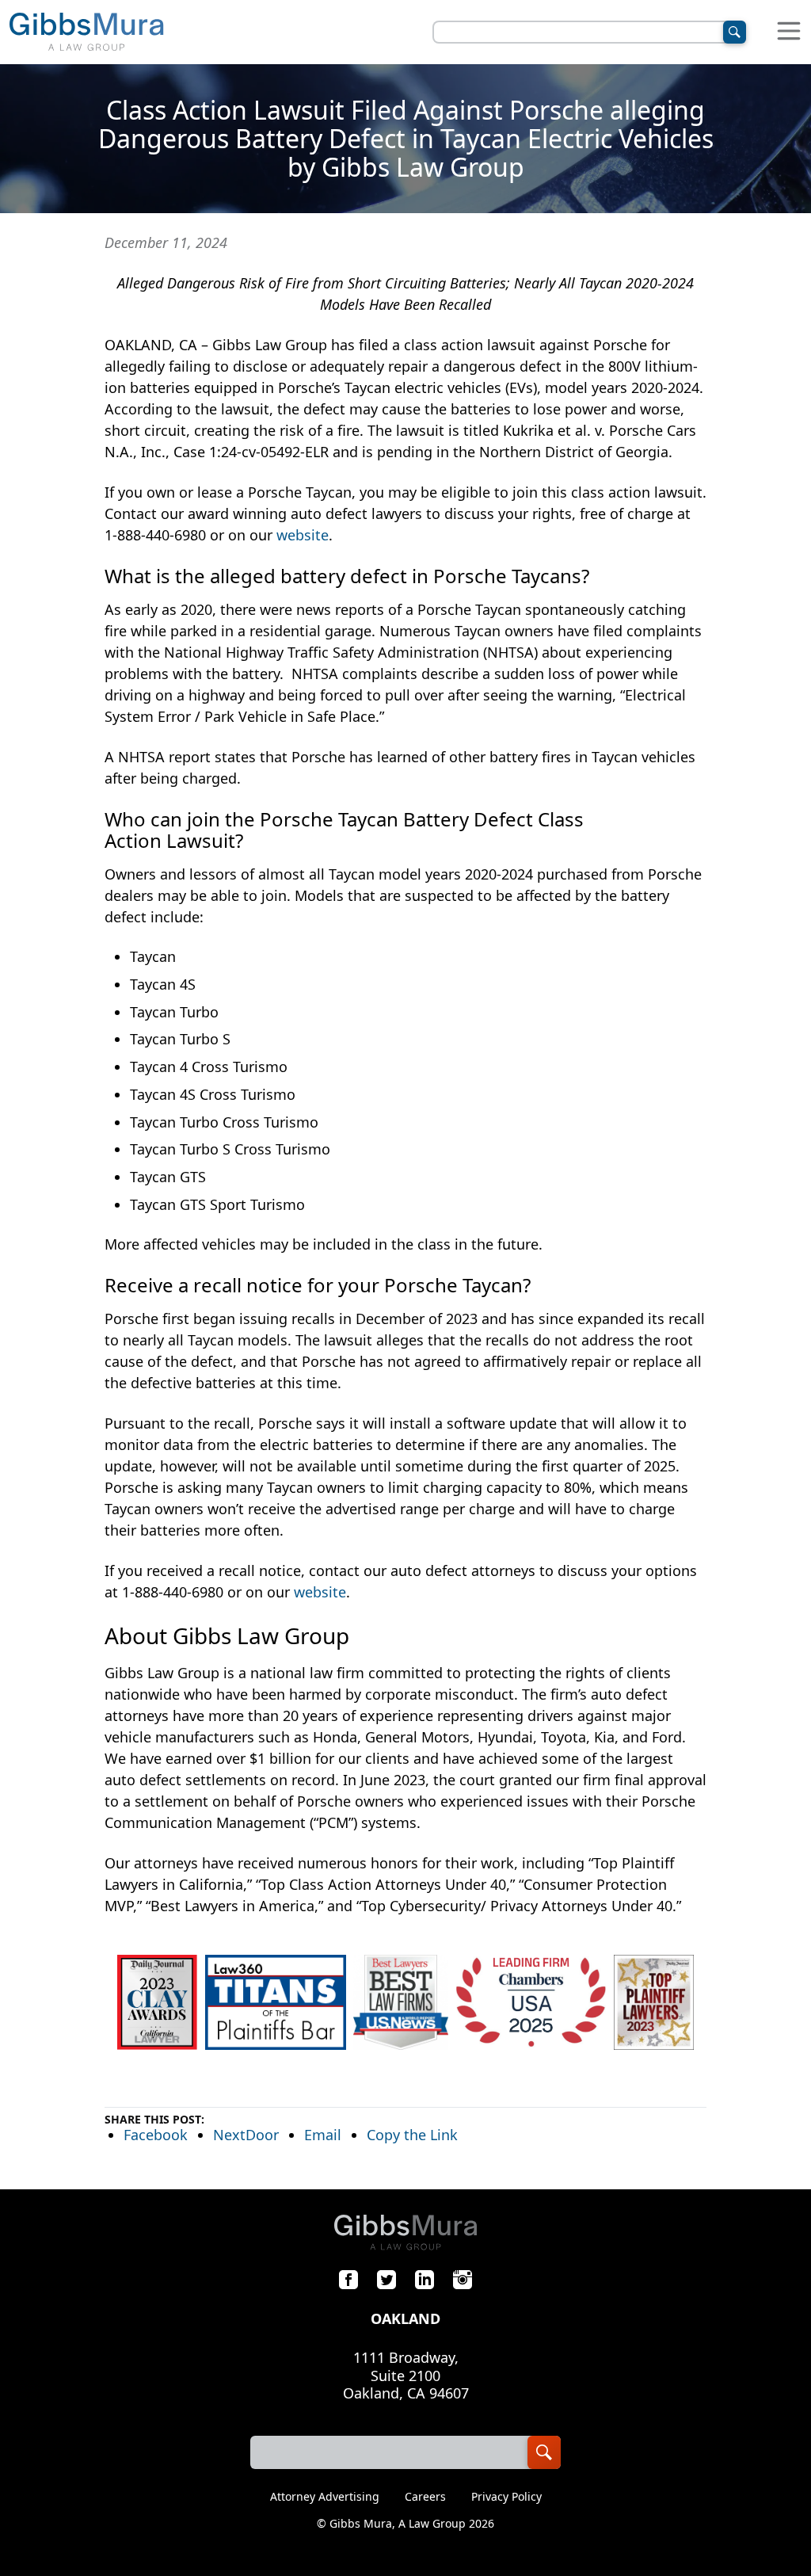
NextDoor (246, 2135)
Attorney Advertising (325, 2497)
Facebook (156, 2135)
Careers (425, 2497)
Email (323, 2135)
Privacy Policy (506, 2497)
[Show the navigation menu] (789, 32)
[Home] (86, 32)
